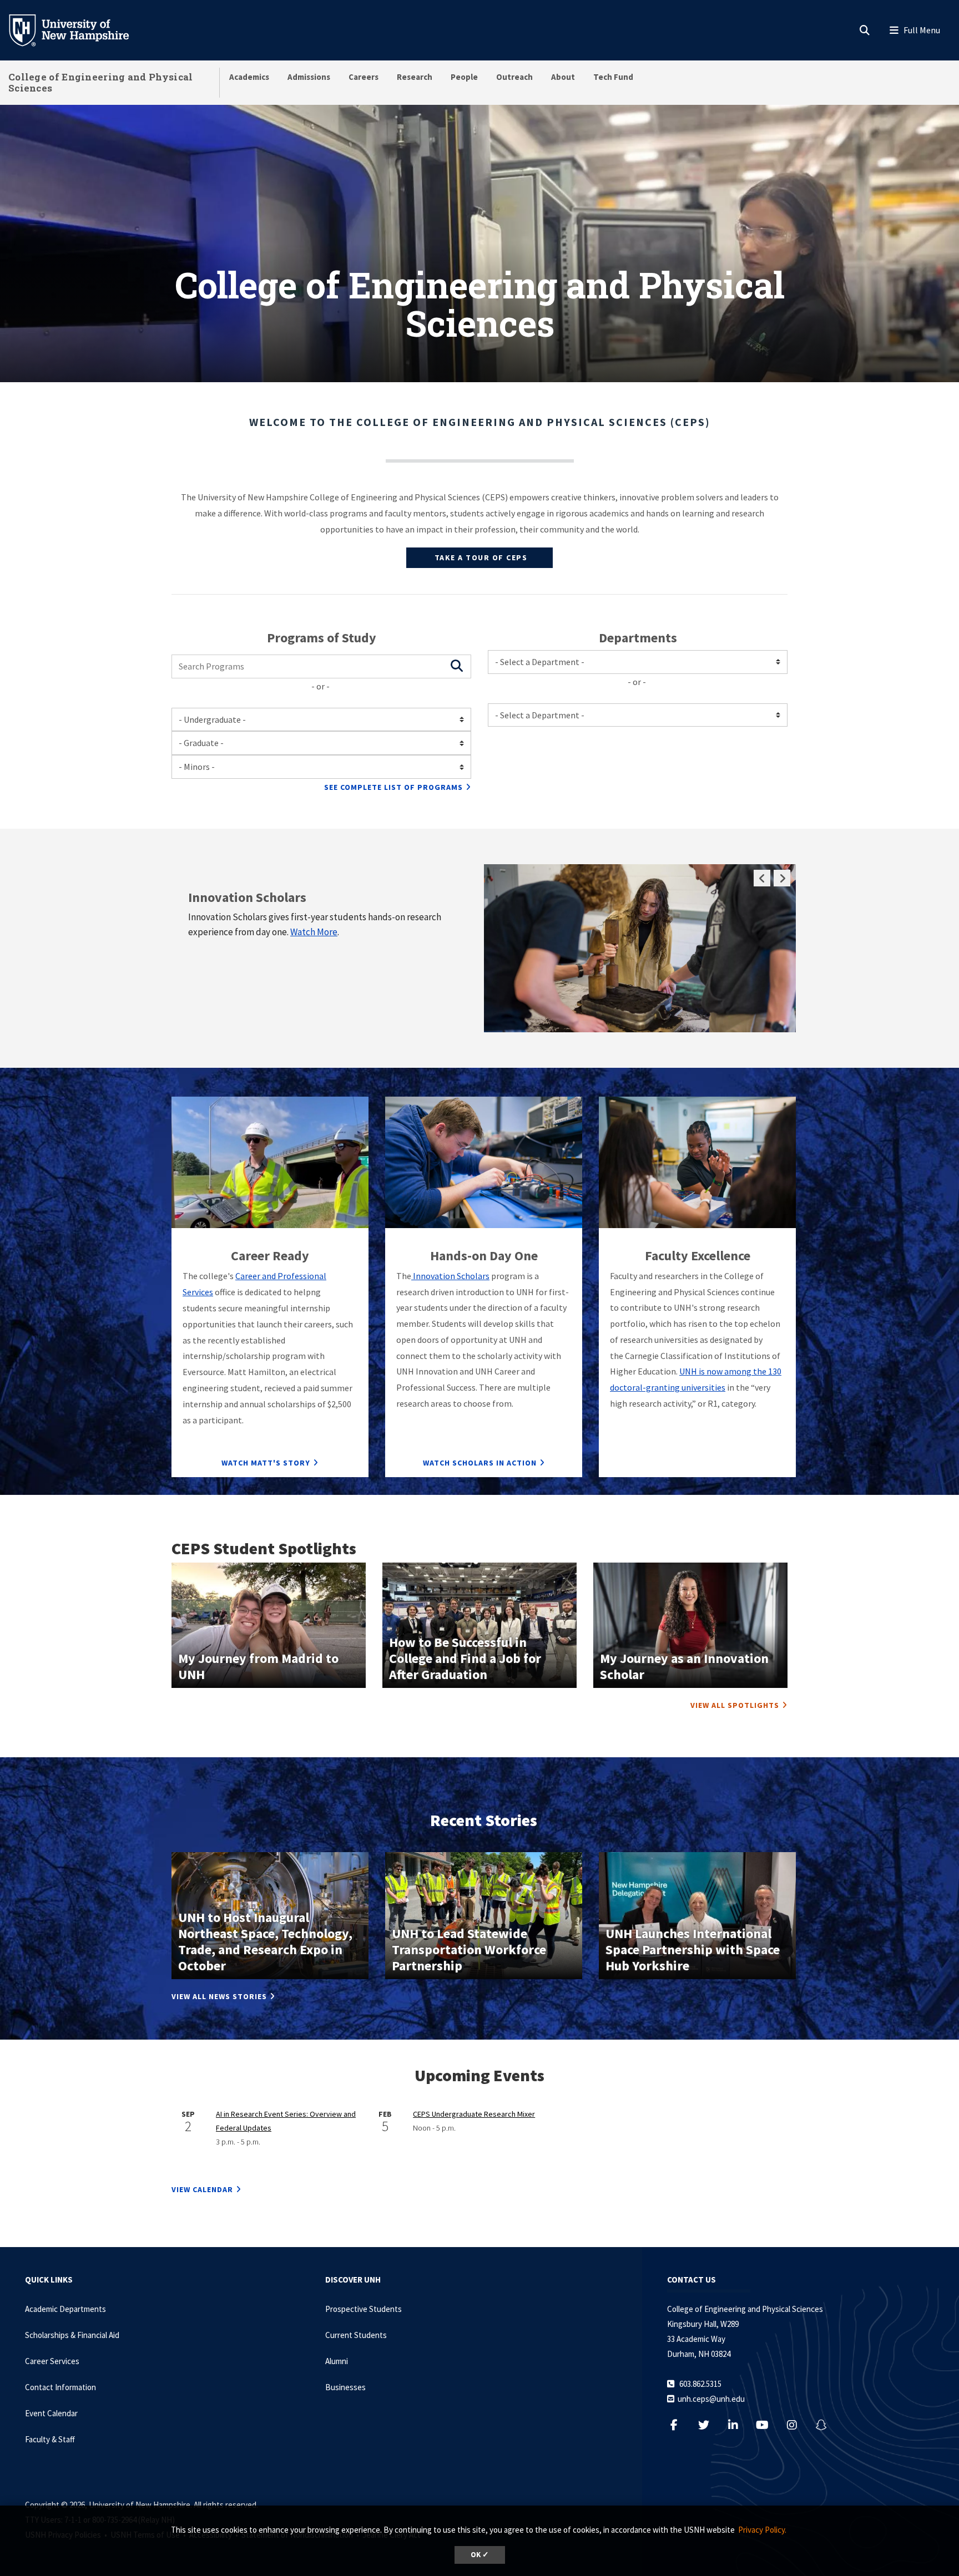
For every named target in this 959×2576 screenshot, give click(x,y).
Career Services (52, 2361)
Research (415, 77)
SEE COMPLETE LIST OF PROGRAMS (393, 787)
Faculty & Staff (50, 2439)
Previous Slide (762, 878)
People (464, 77)
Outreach (514, 77)
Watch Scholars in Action (480, 1463)
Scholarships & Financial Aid (72, 2335)
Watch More (314, 932)
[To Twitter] (709, 2425)
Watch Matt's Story (266, 1463)
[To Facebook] (680, 2425)
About (563, 77)
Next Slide (782, 878)
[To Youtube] (768, 2425)
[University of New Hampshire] (78, 29)
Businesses (345, 2387)
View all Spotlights (735, 1705)
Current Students (356, 2335)
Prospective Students (364, 2309)
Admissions (309, 77)
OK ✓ (480, 2555)
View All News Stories (219, 1996)
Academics (249, 77)
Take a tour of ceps (479, 557)
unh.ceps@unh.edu (711, 2399)
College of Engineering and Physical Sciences (101, 82)
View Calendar (202, 2189)
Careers (364, 77)
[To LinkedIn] (738, 2425)
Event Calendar (51, 2413)
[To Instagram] (797, 2425)
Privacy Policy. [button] (762, 2530)
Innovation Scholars (450, 1276)
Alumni (337, 2361)
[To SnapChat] (827, 2425)
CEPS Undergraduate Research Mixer (474, 2114)
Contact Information (60, 2387)
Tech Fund (613, 77)
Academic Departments (65, 2309)
